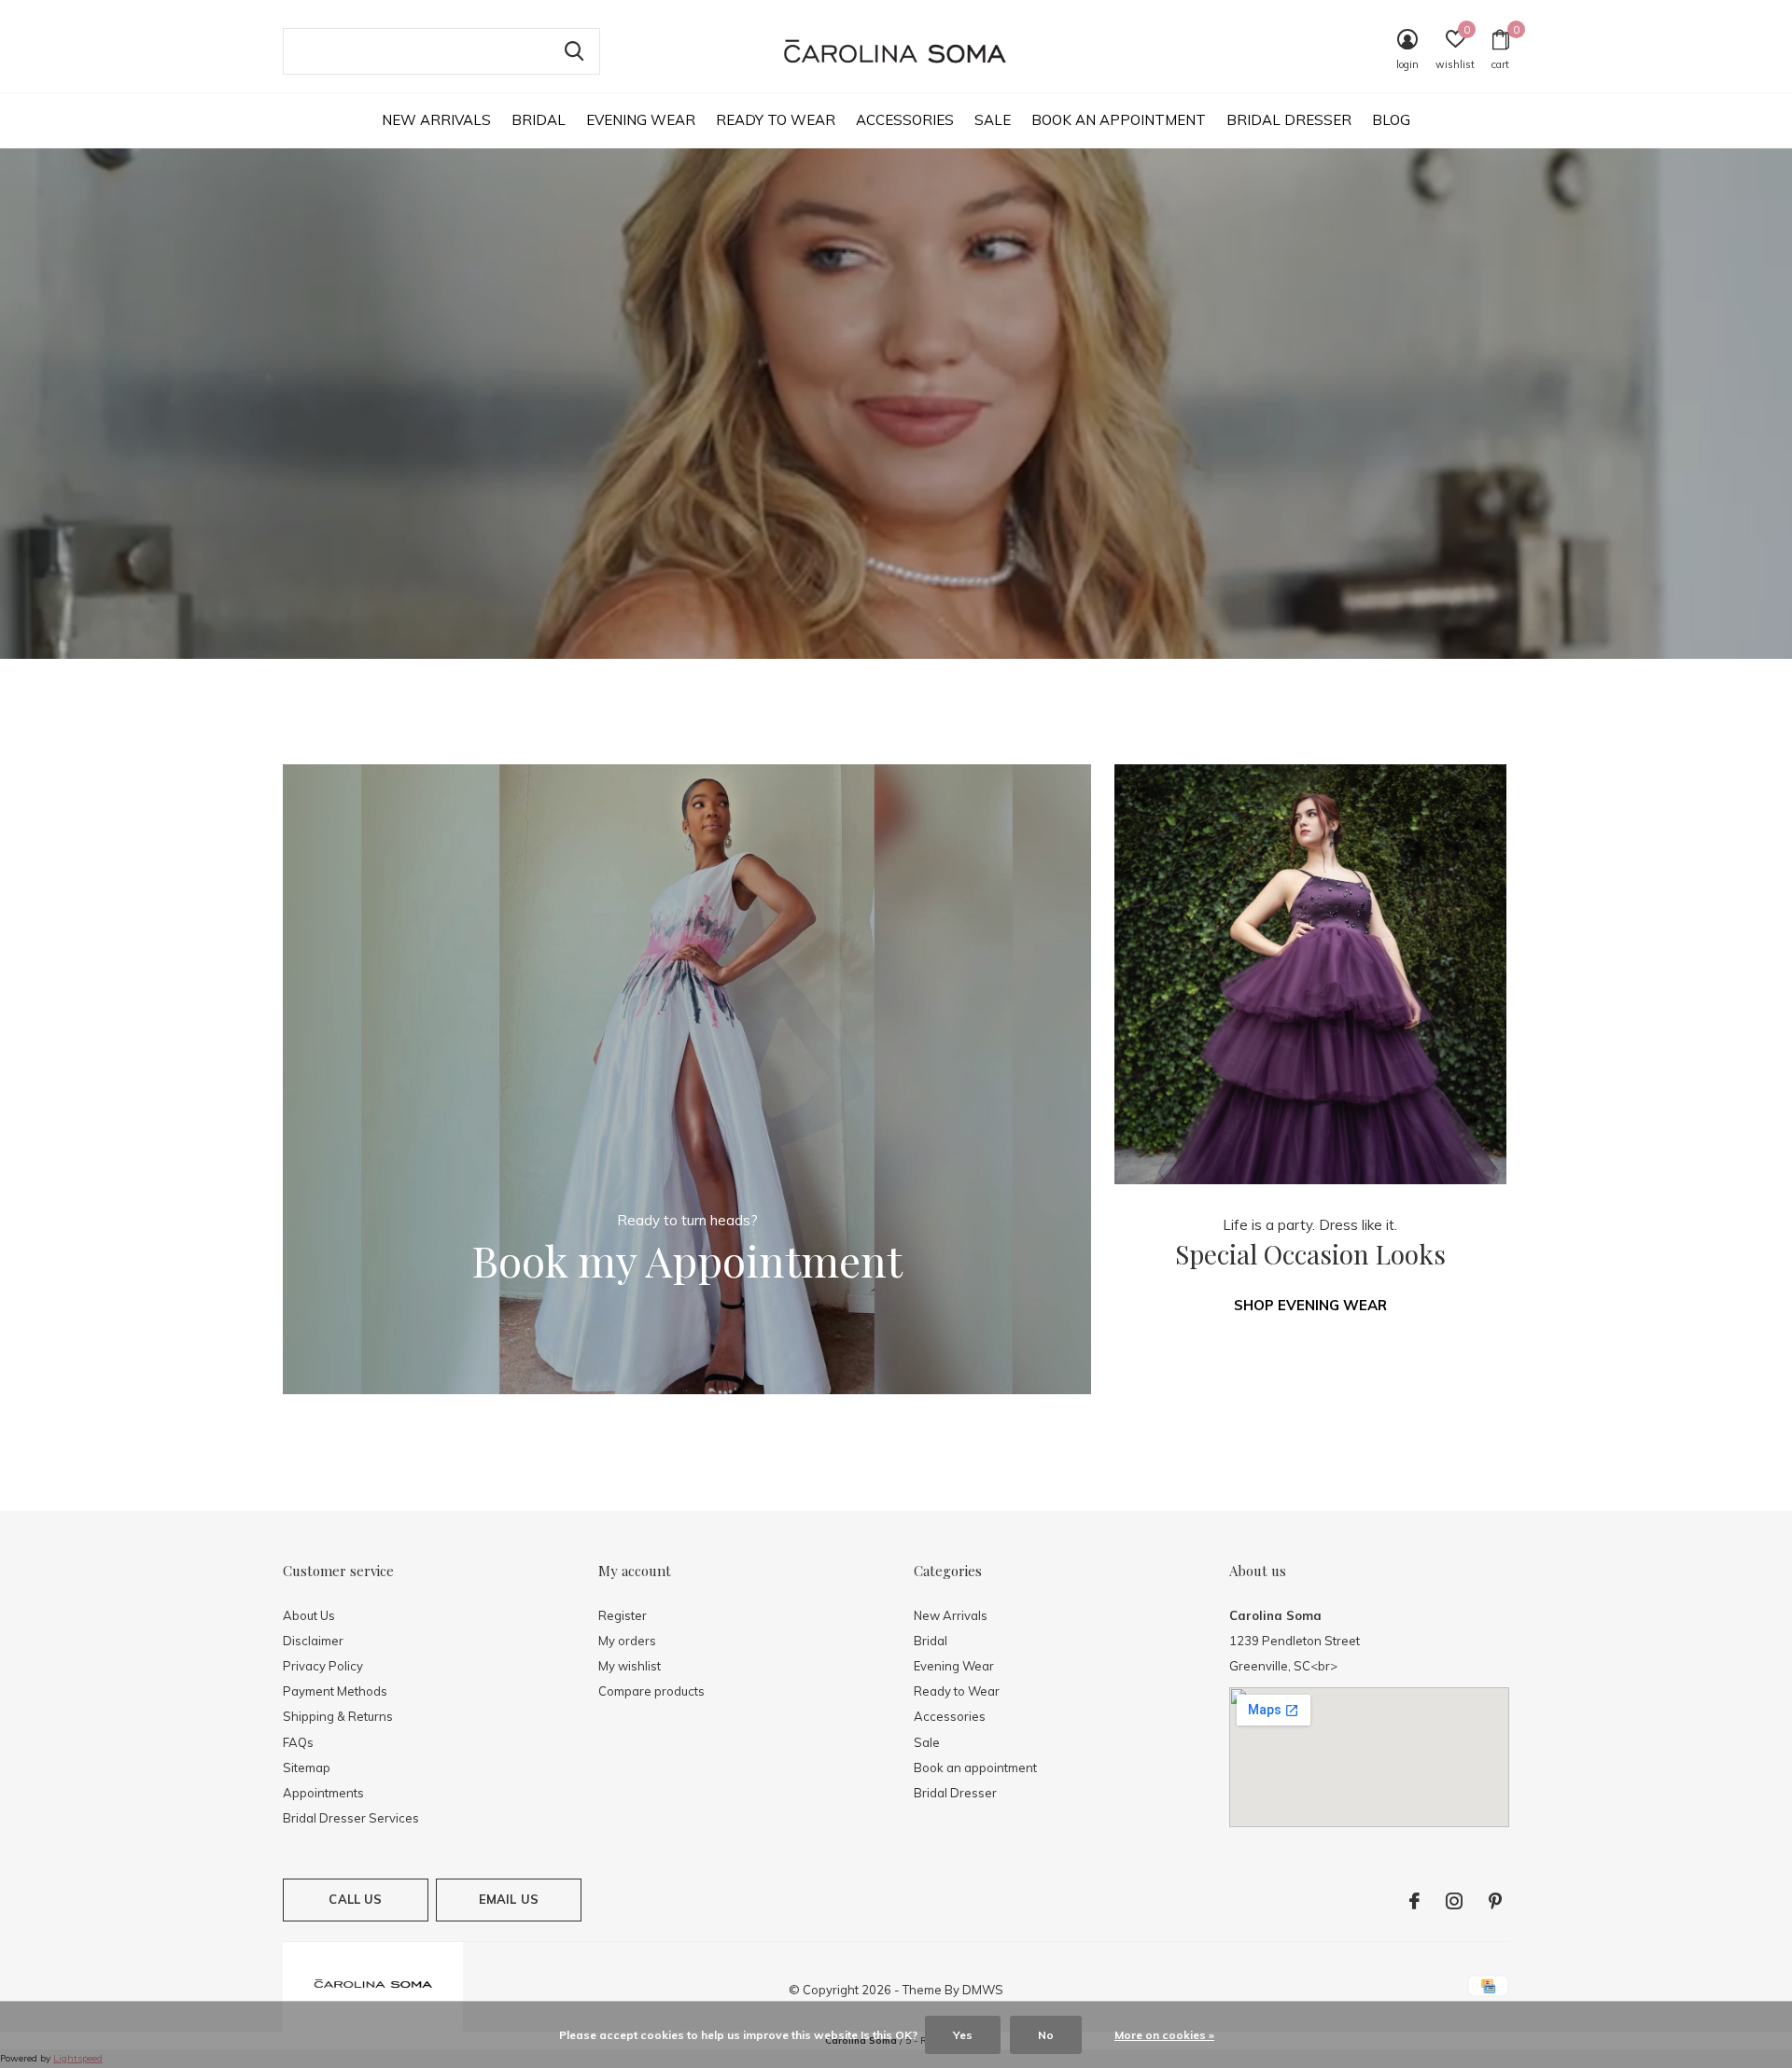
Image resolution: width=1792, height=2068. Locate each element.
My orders (627, 1641)
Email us (509, 1899)
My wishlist (630, 1666)
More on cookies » (1164, 2035)
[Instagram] (1454, 1901)
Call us (355, 1899)
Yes (963, 2035)
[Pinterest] (1495, 1901)
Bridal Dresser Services (351, 1818)
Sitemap (307, 1768)
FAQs (298, 1742)
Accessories (905, 120)
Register (623, 1615)
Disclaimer (313, 1641)
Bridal (539, 120)
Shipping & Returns (338, 1716)
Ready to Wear (776, 120)
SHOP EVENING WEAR (1310, 1305)
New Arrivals (436, 120)
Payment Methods (335, 1691)
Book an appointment (1119, 120)
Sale (993, 120)
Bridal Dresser (1289, 120)
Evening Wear (641, 120)
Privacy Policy (323, 1666)
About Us (309, 1615)
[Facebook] (1414, 1901)
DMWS (983, 1990)
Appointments (323, 1793)
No (1046, 2035)
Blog (1391, 120)
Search (574, 51)
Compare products (651, 1691)
